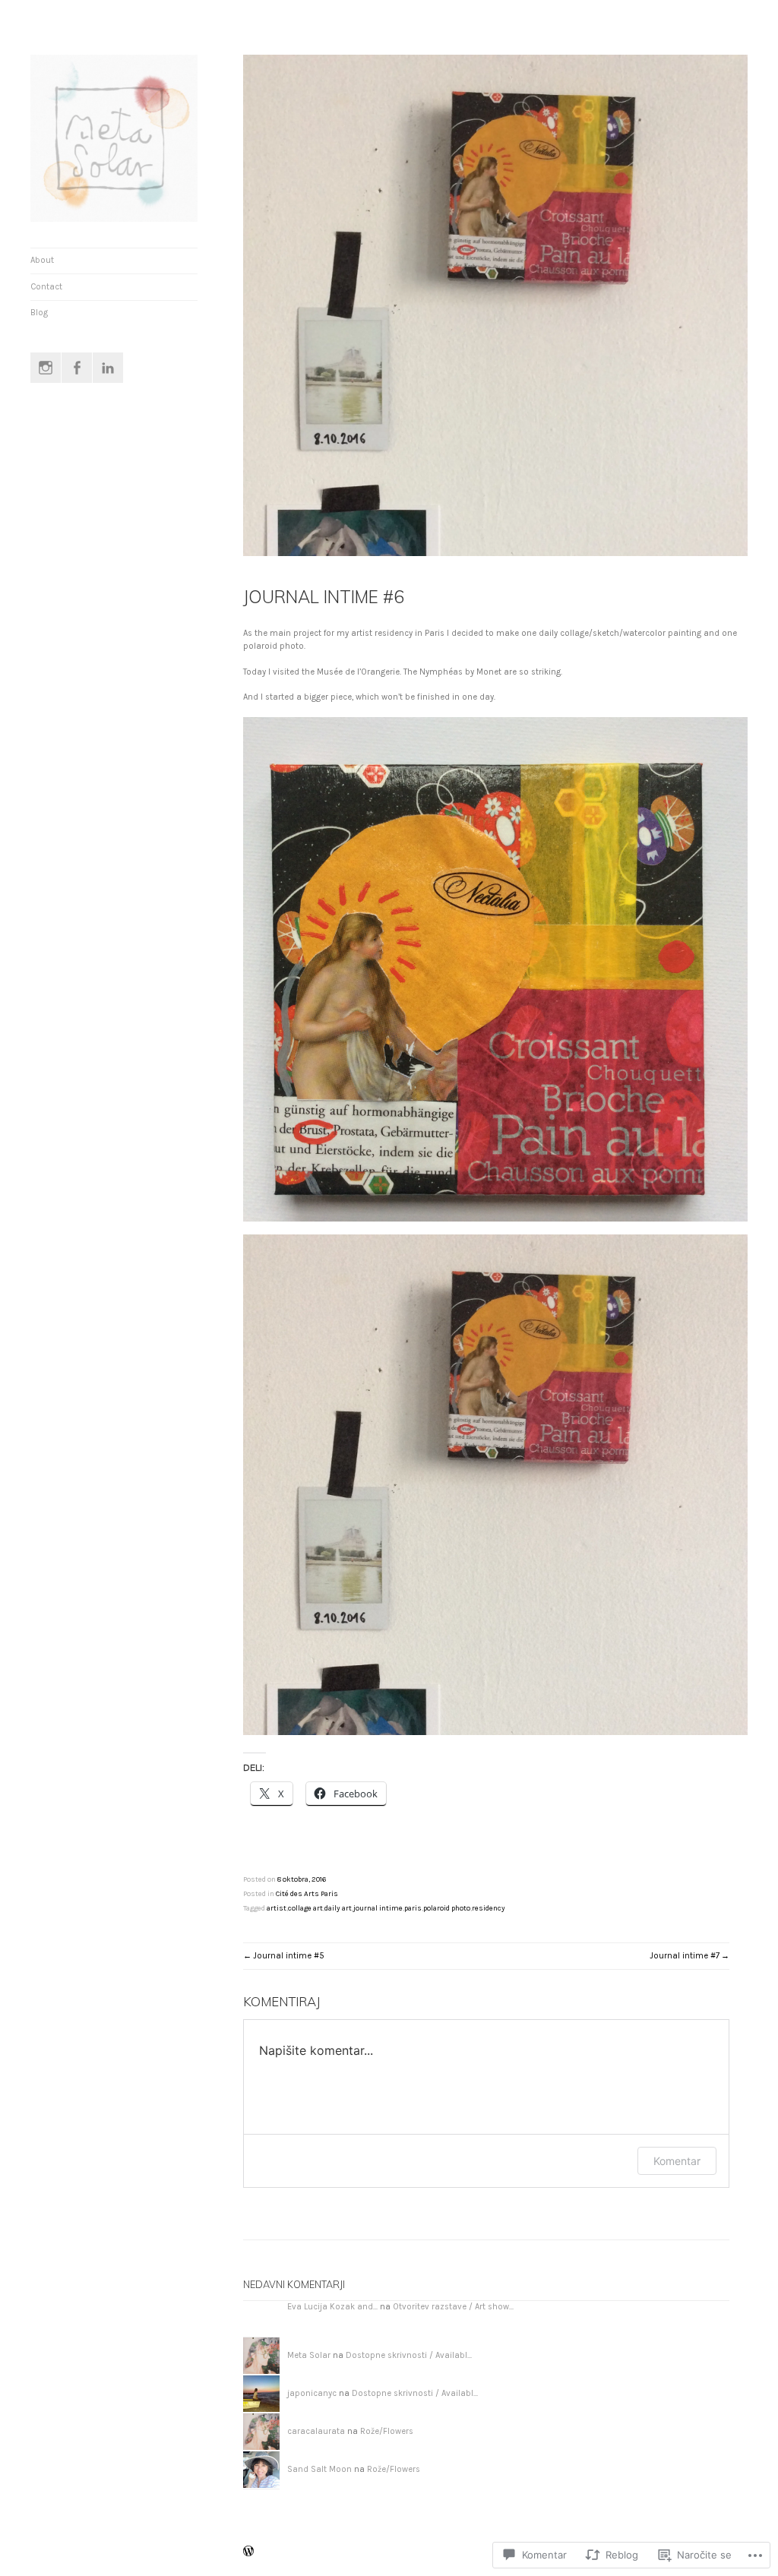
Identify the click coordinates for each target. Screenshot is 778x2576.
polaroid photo (447, 1908)
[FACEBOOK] (77, 368)
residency (489, 1908)
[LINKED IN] (108, 368)
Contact (46, 287)
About (42, 260)
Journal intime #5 (289, 1956)
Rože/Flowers (387, 2431)
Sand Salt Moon (319, 2469)
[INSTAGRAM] (46, 368)
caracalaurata (316, 2431)
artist (277, 1908)
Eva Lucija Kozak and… (332, 2307)
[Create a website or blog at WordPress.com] (248, 2552)
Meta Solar (309, 2355)
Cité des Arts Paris (307, 1893)
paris (413, 1908)
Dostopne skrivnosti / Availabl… (409, 2355)
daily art (338, 1908)
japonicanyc (312, 2393)
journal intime (378, 1908)
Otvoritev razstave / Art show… (453, 2307)
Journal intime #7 (685, 1956)
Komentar (677, 2161)
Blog (39, 313)
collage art (305, 1908)
